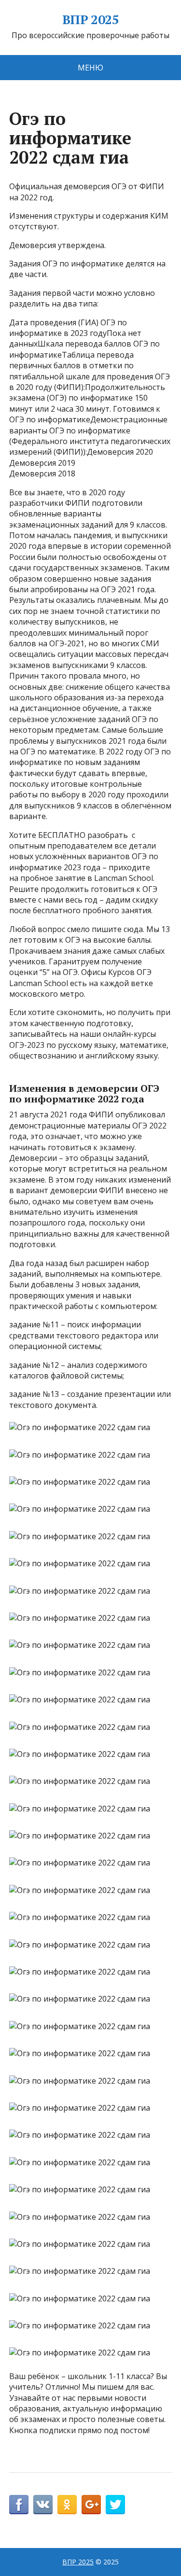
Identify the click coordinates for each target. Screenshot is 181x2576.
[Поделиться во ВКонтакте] (43, 2505)
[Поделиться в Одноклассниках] (67, 2505)
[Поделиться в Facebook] (19, 2505)
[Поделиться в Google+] (91, 2505)
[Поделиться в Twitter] (115, 2505)
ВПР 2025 (91, 20)
